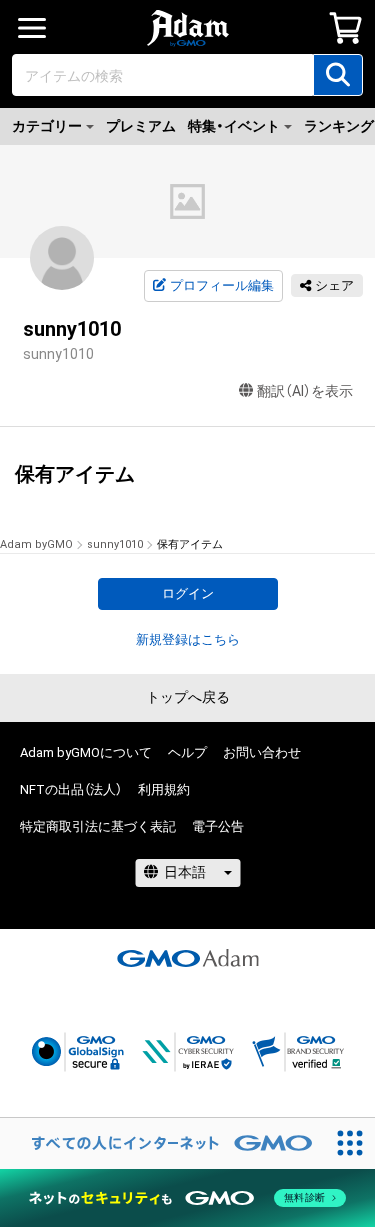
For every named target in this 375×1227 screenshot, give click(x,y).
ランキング (339, 126)
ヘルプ (187, 752)
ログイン (188, 593)
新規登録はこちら (188, 639)
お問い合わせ (262, 752)
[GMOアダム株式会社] (188, 958)
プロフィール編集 (222, 285)
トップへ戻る (188, 697)
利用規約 (164, 789)
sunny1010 (115, 544)
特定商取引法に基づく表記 (98, 826)
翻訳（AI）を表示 (305, 391)
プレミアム (141, 126)
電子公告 (218, 826)
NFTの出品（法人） (71, 789)
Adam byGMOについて (86, 752)
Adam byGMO (36, 544)
